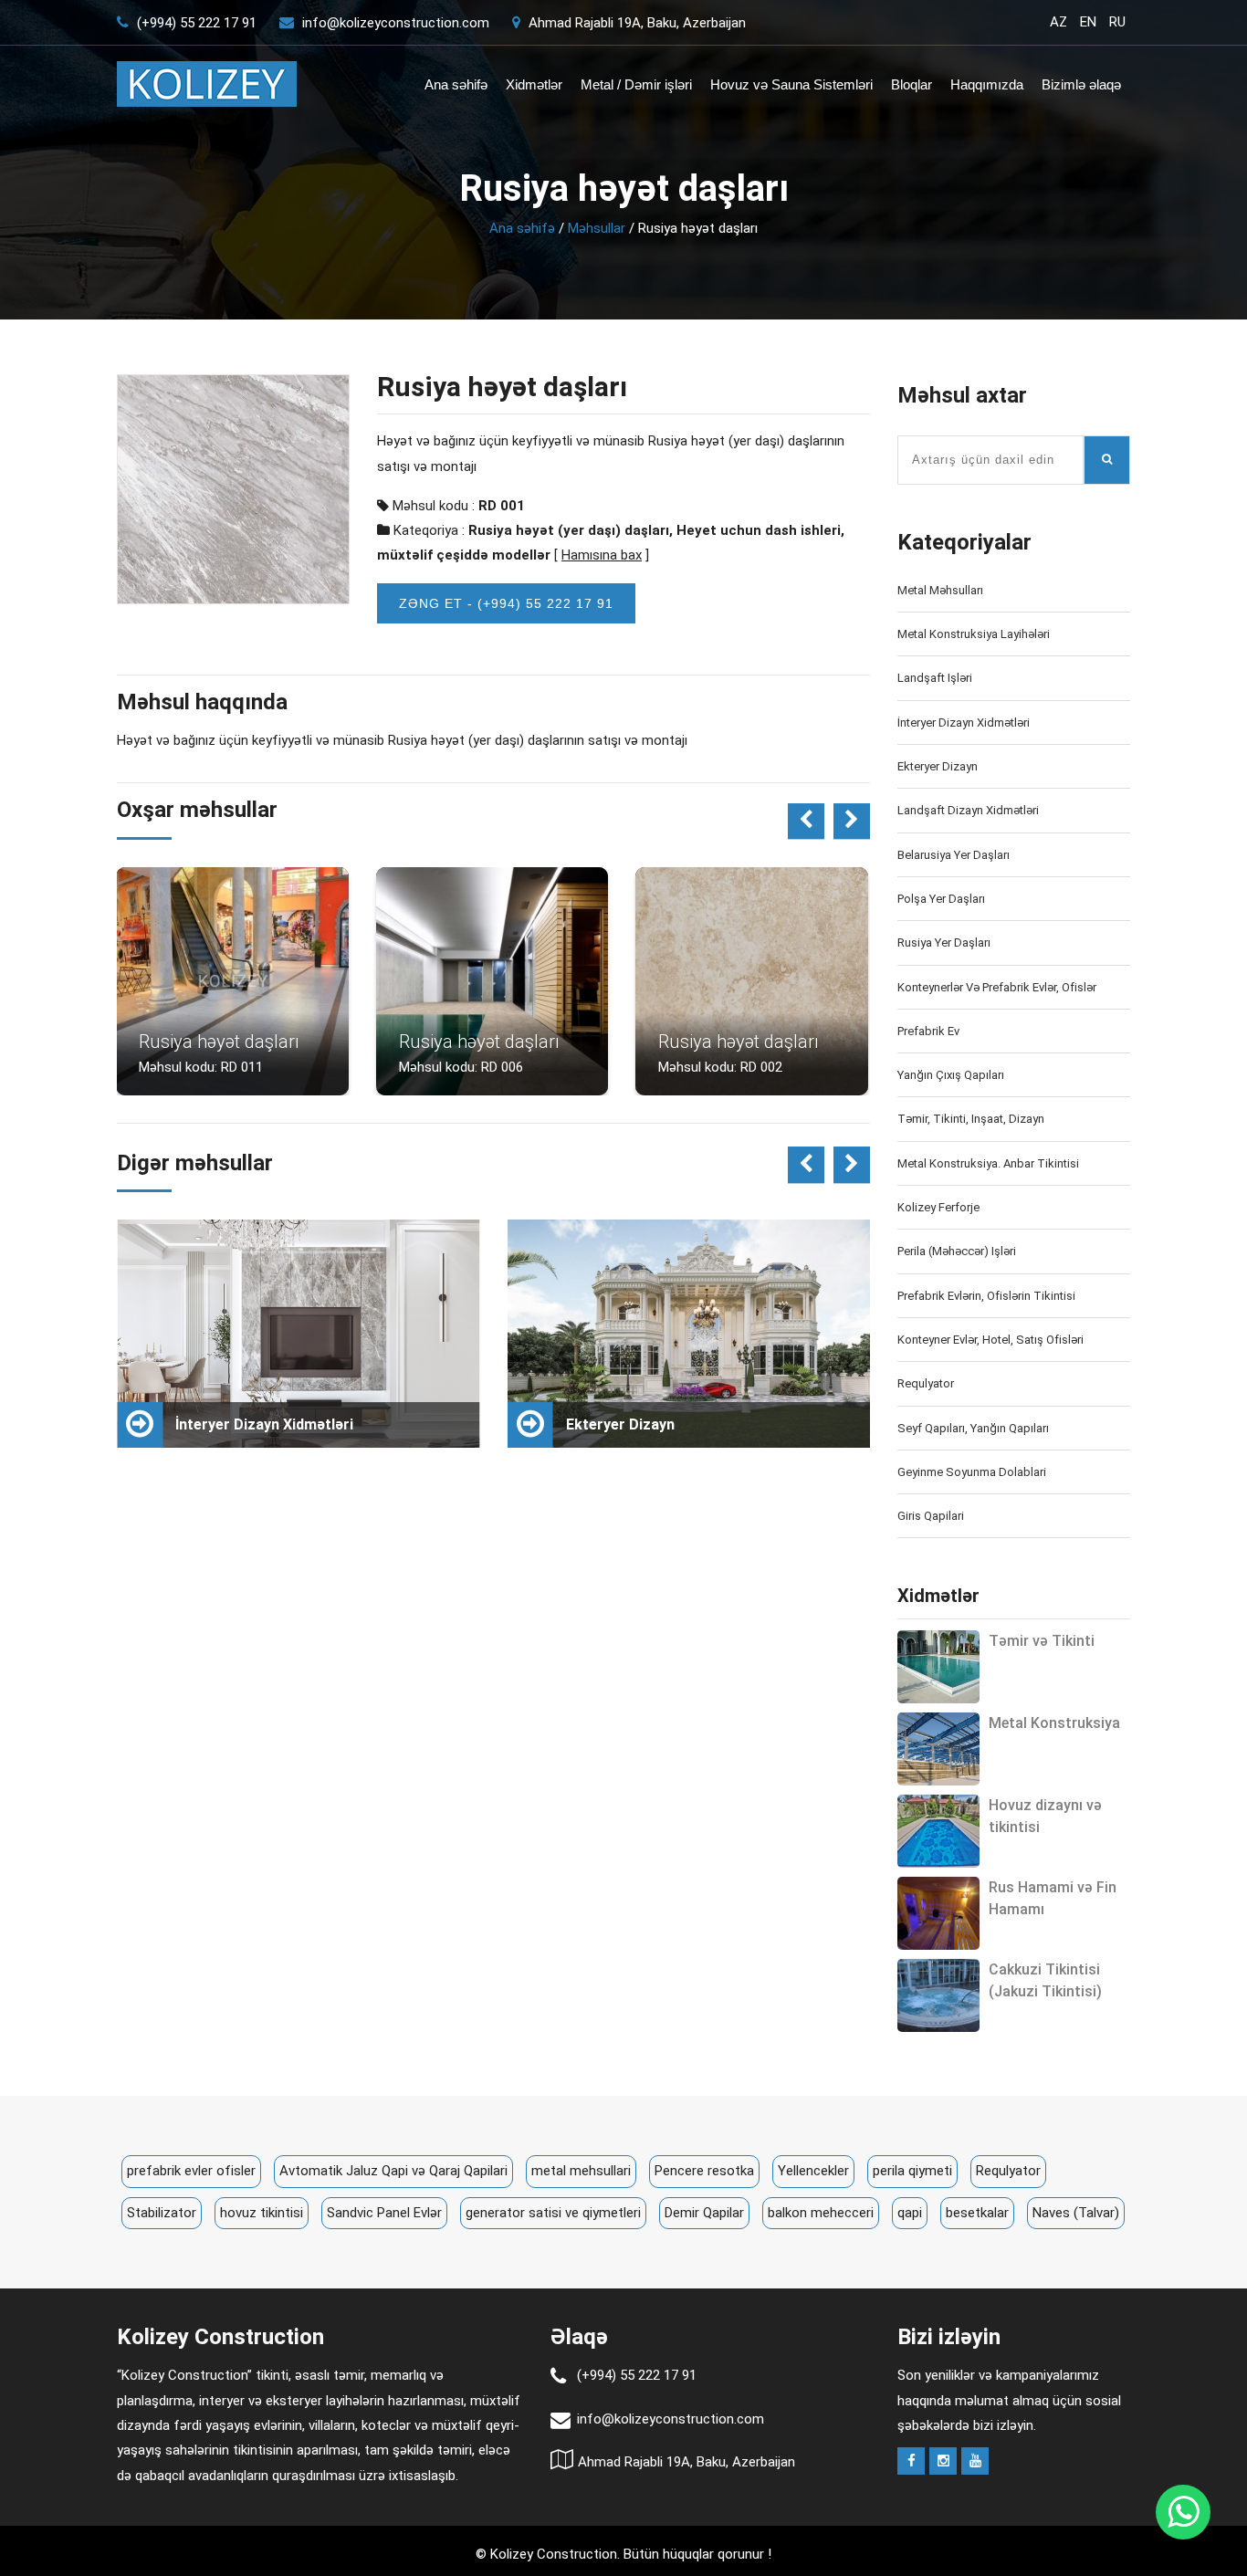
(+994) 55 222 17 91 (195, 23)
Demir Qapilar (704, 2213)
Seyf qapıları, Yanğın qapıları (973, 1428)
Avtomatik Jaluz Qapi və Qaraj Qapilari (393, 2171)
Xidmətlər (534, 84)
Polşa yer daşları (941, 899)
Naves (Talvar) (1076, 2213)
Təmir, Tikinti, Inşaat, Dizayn (971, 1119)
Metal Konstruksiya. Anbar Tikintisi (988, 1163)
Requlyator (926, 1383)
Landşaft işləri (935, 678)
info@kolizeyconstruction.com (396, 23)
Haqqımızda (987, 84)
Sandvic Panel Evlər (384, 2213)
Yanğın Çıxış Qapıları (951, 1075)
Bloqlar (912, 84)
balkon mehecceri (821, 2213)
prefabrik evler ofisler (191, 2171)
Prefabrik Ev (928, 1031)
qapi (910, 2213)
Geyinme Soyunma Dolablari (972, 1472)
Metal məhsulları (940, 590)
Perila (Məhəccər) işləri (957, 1251)
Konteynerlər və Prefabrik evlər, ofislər (997, 987)
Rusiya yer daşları (944, 942)
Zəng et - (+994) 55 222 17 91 (506, 603)
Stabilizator (162, 2213)
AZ (1058, 22)
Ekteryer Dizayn (938, 766)
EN (1088, 22)
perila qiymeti (912, 2171)
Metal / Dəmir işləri (636, 84)
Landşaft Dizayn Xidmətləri (968, 810)
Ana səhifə (456, 84)
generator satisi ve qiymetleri (553, 2213)
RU (1117, 22)
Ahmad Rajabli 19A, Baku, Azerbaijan (635, 23)
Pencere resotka (704, 2171)
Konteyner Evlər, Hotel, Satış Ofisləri (990, 1340)
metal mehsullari (581, 2171)
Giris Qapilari (931, 1516)
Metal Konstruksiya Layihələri (974, 634)
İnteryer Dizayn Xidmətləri (964, 723)
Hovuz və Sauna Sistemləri (791, 84)
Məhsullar (597, 228)
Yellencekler (813, 2171)
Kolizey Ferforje (938, 1207)
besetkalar (977, 2213)
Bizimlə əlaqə (1081, 84)
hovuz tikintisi (262, 2213)
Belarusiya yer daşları (954, 855)
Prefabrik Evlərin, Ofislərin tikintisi (986, 1296)
